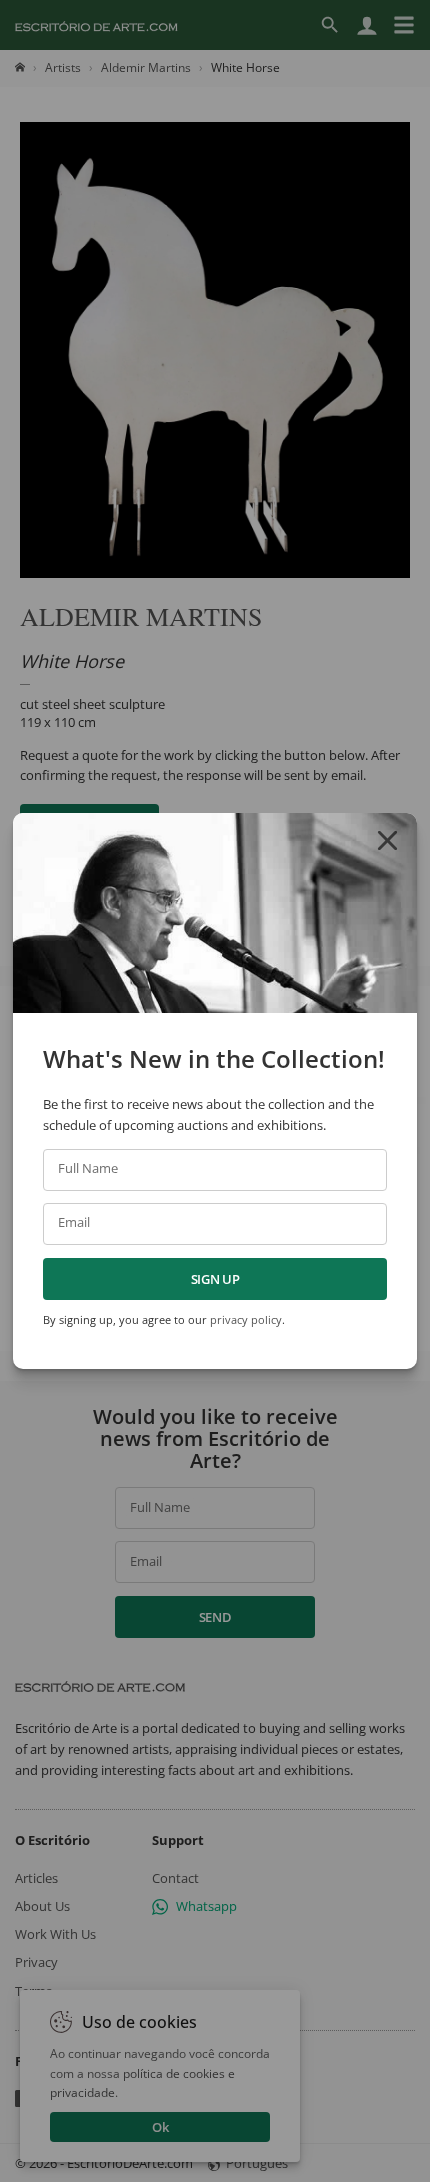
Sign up (215, 1279)
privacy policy (246, 1319)
